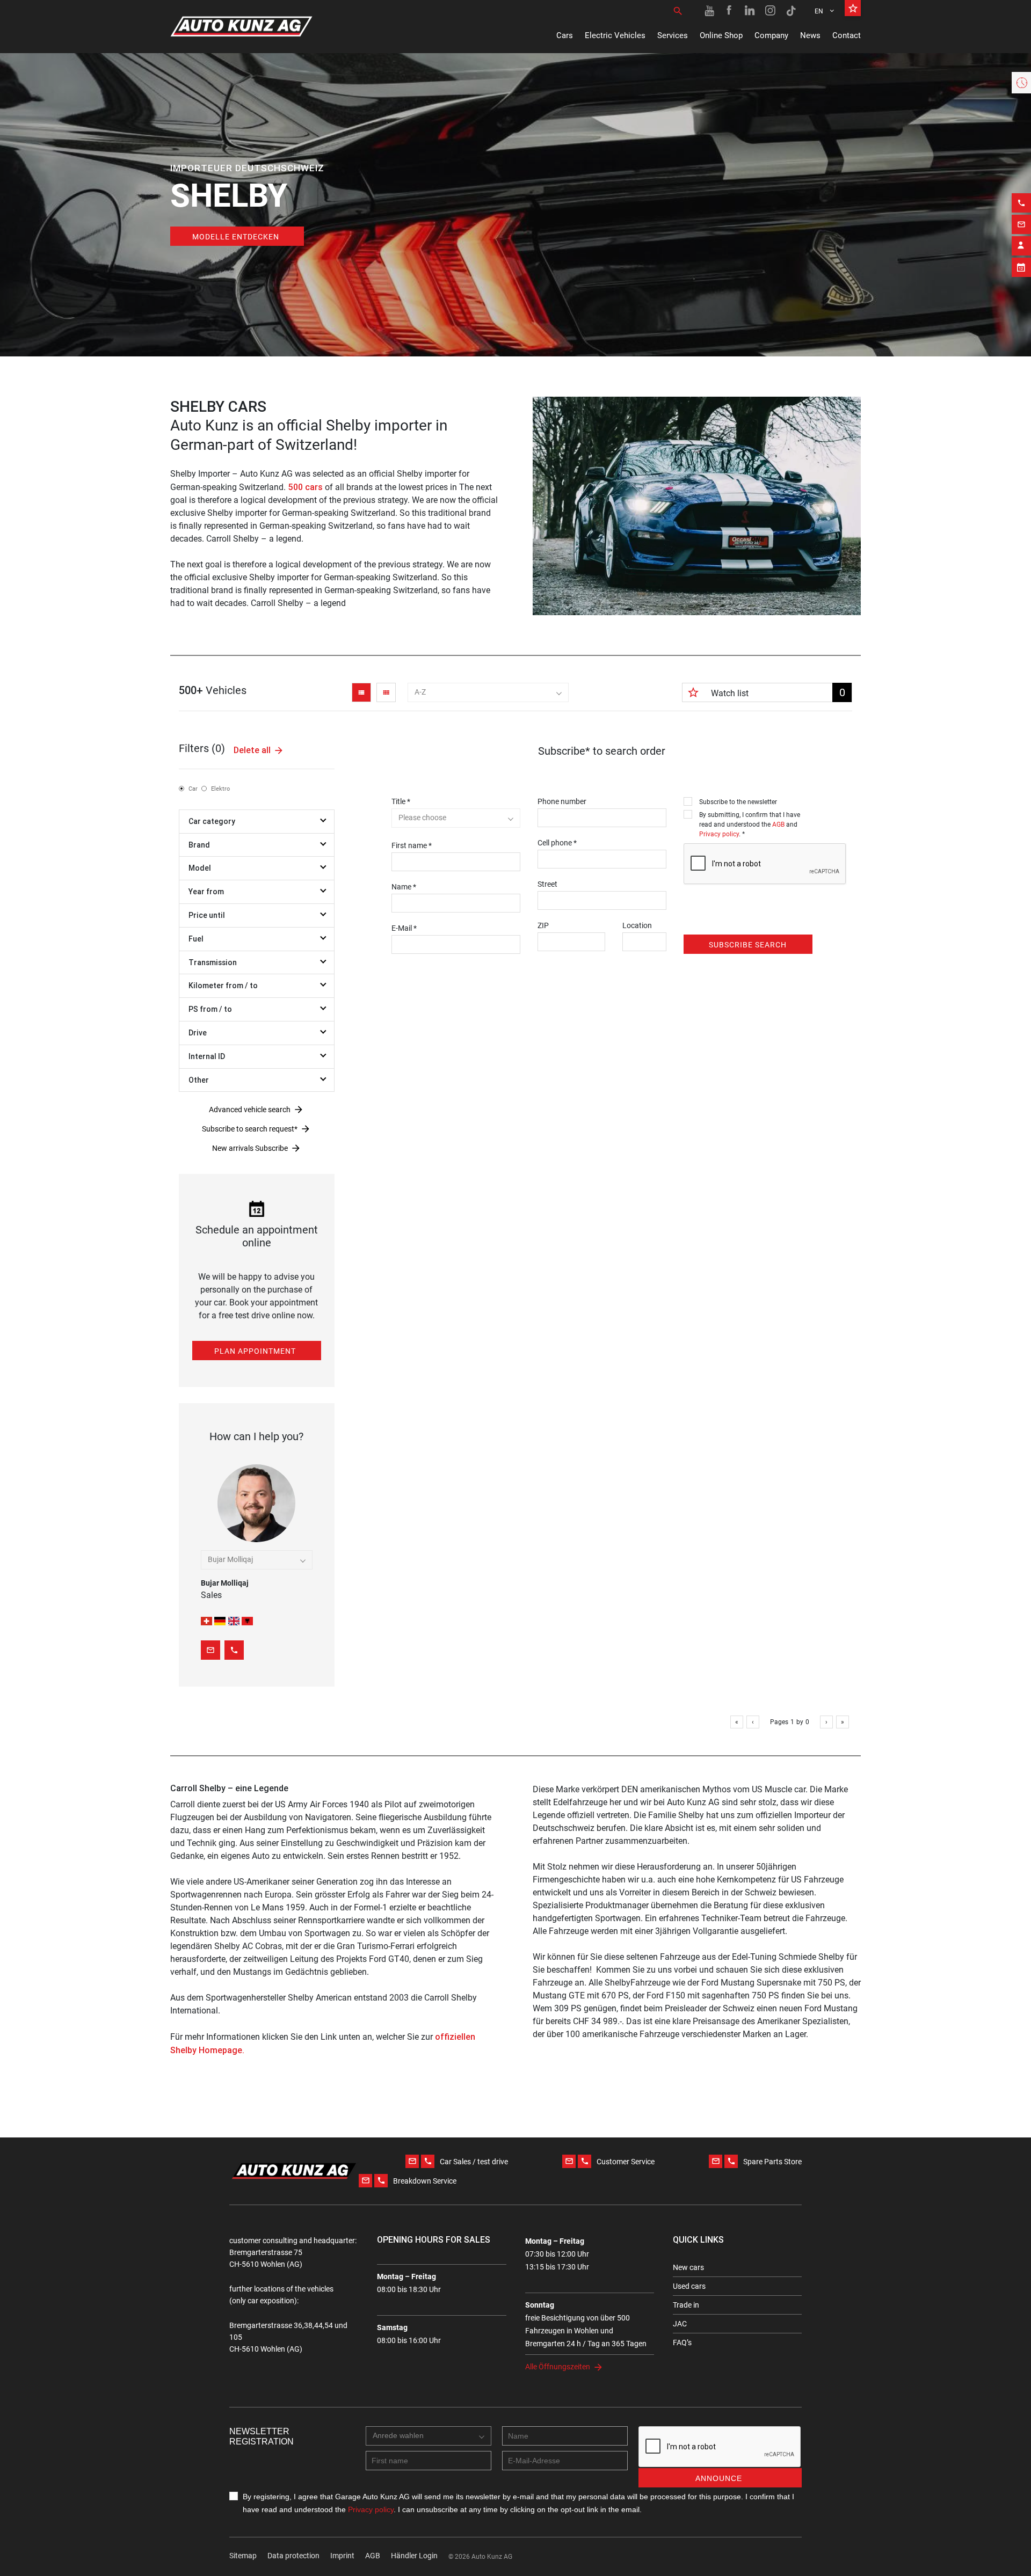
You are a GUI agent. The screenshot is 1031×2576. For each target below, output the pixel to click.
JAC (680, 2324)
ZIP (543, 925)
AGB (778, 824)
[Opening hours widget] (1021, 83)
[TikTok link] (791, 11)
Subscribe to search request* (250, 1129)
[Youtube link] (709, 11)
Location (637, 925)
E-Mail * (404, 928)
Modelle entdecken (236, 237)
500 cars (305, 487)
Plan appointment (255, 1351)
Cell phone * (557, 843)
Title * (401, 801)
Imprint (342, 2556)
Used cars (689, 2286)
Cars (565, 35)
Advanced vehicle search (250, 1110)
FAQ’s (682, 2343)
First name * (412, 845)
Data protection (293, 2556)
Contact (847, 35)
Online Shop (721, 35)
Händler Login (414, 2556)
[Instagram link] (771, 11)
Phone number (562, 801)
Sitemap (243, 2556)
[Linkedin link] (750, 11)
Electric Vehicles (615, 35)
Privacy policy (719, 834)
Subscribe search (748, 945)
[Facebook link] (730, 11)
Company (771, 35)
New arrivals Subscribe (250, 1148)
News (810, 35)
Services (673, 35)
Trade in (686, 2305)
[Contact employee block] (1021, 246)
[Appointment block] (1021, 267)
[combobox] (488, 692)
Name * (404, 887)
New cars (688, 2267)
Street (547, 884)
